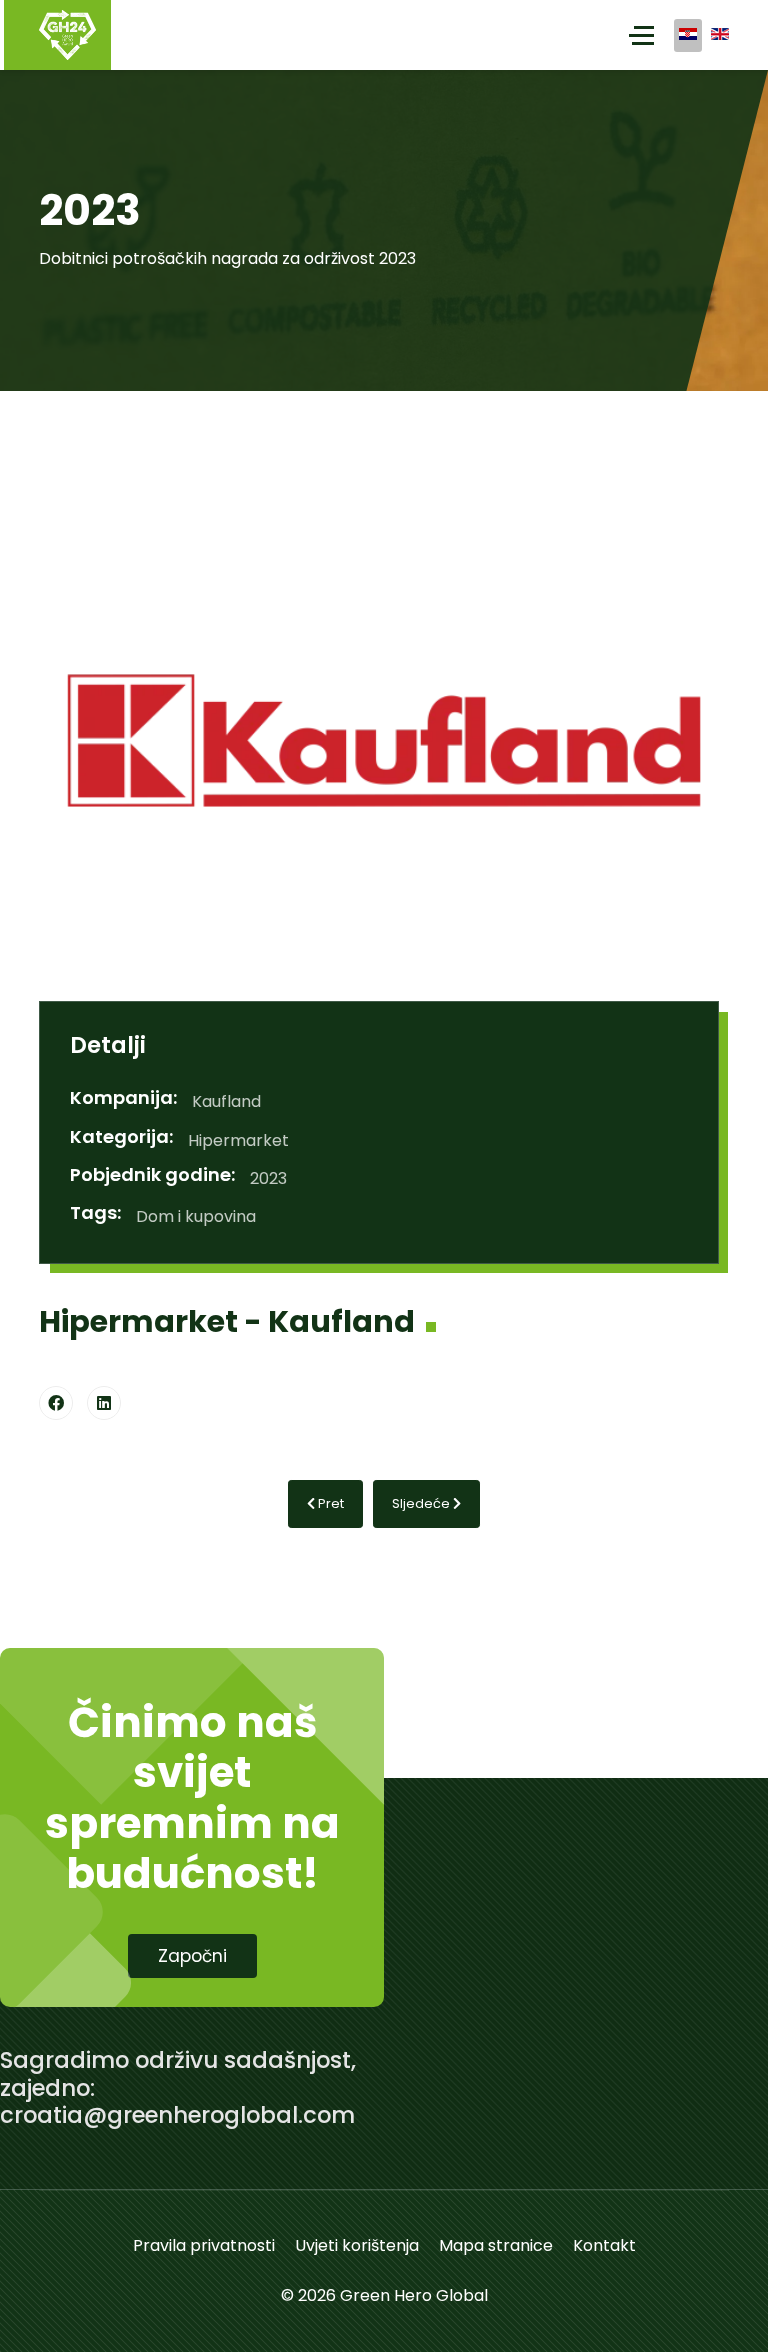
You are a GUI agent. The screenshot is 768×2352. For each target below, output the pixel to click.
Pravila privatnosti (204, 2245)
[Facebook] (56, 1403)
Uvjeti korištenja (357, 2245)
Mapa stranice (496, 2245)
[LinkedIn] (104, 1403)
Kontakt (604, 2245)
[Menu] (641, 35)
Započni (192, 1956)
